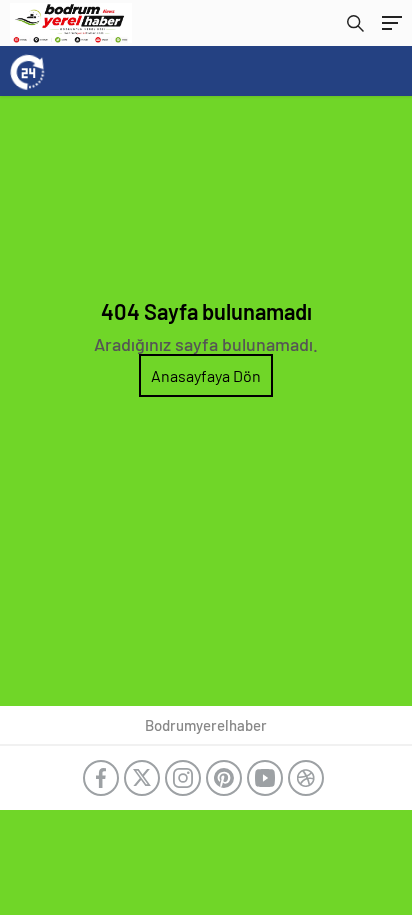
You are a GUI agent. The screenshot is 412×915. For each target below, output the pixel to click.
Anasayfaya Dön (206, 375)
